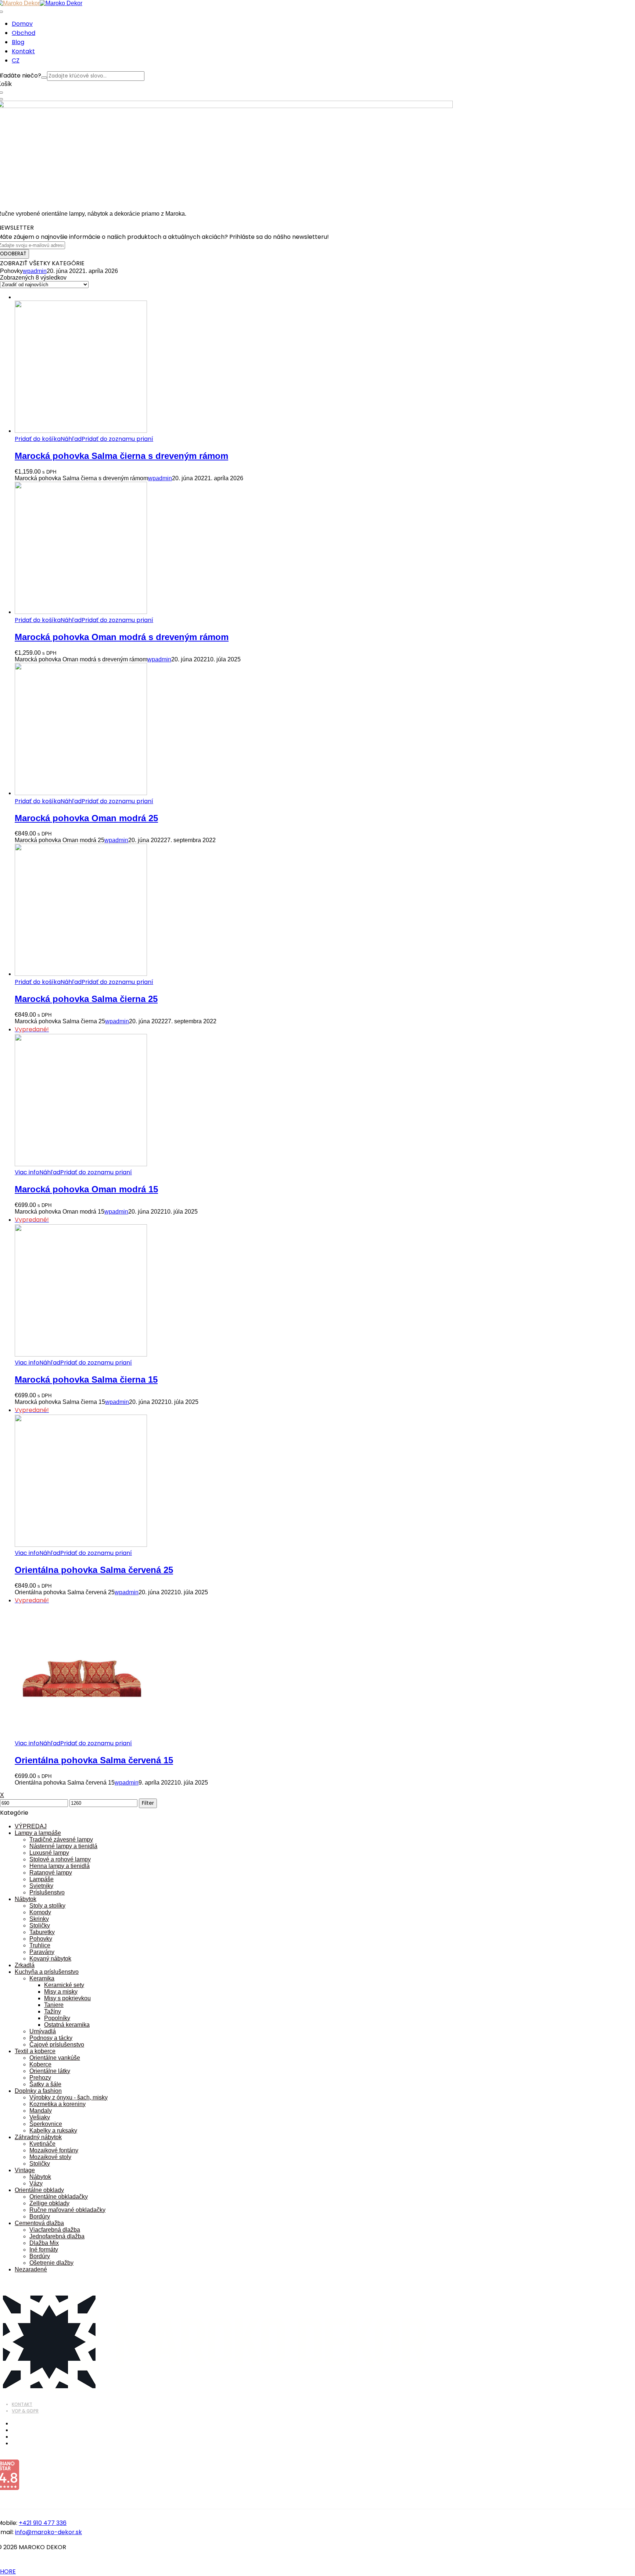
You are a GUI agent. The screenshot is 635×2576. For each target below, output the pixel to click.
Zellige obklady (49, 2203)
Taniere (54, 2005)
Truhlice (40, 1945)
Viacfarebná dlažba (55, 2230)
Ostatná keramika (67, 2025)
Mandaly (41, 2111)
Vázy (36, 2183)
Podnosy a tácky (51, 2038)
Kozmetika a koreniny (58, 2104)
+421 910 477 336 (43, 2523)
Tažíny (53, 2011)
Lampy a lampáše (38, 1833)
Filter (148, 1803)
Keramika (42, 1978)
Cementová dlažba (39, 2223)
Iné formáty (44, 2250)
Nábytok (26, 1899)
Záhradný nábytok (38, 2137)
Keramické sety (64, 1985)
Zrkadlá (25, 1965)
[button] (38, 439)
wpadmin (35, 271)
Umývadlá (43, 2031)
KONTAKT (22, 2404)
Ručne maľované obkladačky (67, 2210)
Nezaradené (31, 2269)
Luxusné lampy (49, 1853)
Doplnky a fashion (38, 2091)
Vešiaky (40, 2117)
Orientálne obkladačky (59, 2197)
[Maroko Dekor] (61, 3)
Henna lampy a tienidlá (60, 1866)
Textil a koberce (35, 2051)
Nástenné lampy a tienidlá (63, 1846)
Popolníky (57, 2018)
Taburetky (42, 1932)
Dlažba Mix (44, 2243)
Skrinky (39, 1919)
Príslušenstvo (47, 1892)
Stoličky (40, 1925)
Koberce (40, 2064)
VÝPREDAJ (31, 1826)
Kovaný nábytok (50, 1959)
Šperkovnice (46, 2124)
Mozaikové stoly (50, 2157)
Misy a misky (61, 1992)
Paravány (42, 1952)
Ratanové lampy (51, 1873)
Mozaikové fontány (54, 2150)
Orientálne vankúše (55, 2058)
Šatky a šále (45, 2084)
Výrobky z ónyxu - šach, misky (69, 2097)
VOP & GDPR (25, 2411)
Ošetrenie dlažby (51, 2263)
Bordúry (40, 2216)
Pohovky (41, 1939)
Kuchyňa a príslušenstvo (47, 1972)
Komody (40, 1912)
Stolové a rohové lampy (60, 1859)
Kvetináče (42, 2144)
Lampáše (42, 1879)
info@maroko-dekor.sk (49, 2532)
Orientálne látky (50, 2071)
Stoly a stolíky (47, 1906)
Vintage (25, 2170)
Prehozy (40, 2078)
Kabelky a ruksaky (53, 2131)
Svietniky (41, 1886)
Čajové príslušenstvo (57, 2045)
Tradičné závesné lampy (61, 1840)
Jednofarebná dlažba (57, 2236)
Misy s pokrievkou (67, 1998)
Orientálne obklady (39, 2190)
